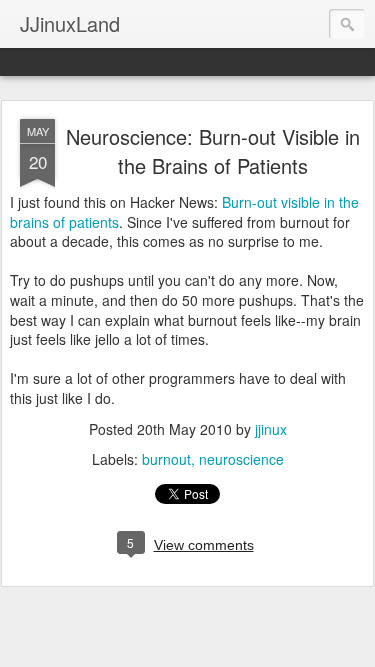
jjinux (271, 429)
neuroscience (241, 459)
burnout (166, 459)
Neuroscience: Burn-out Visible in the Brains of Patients (213, 151)
